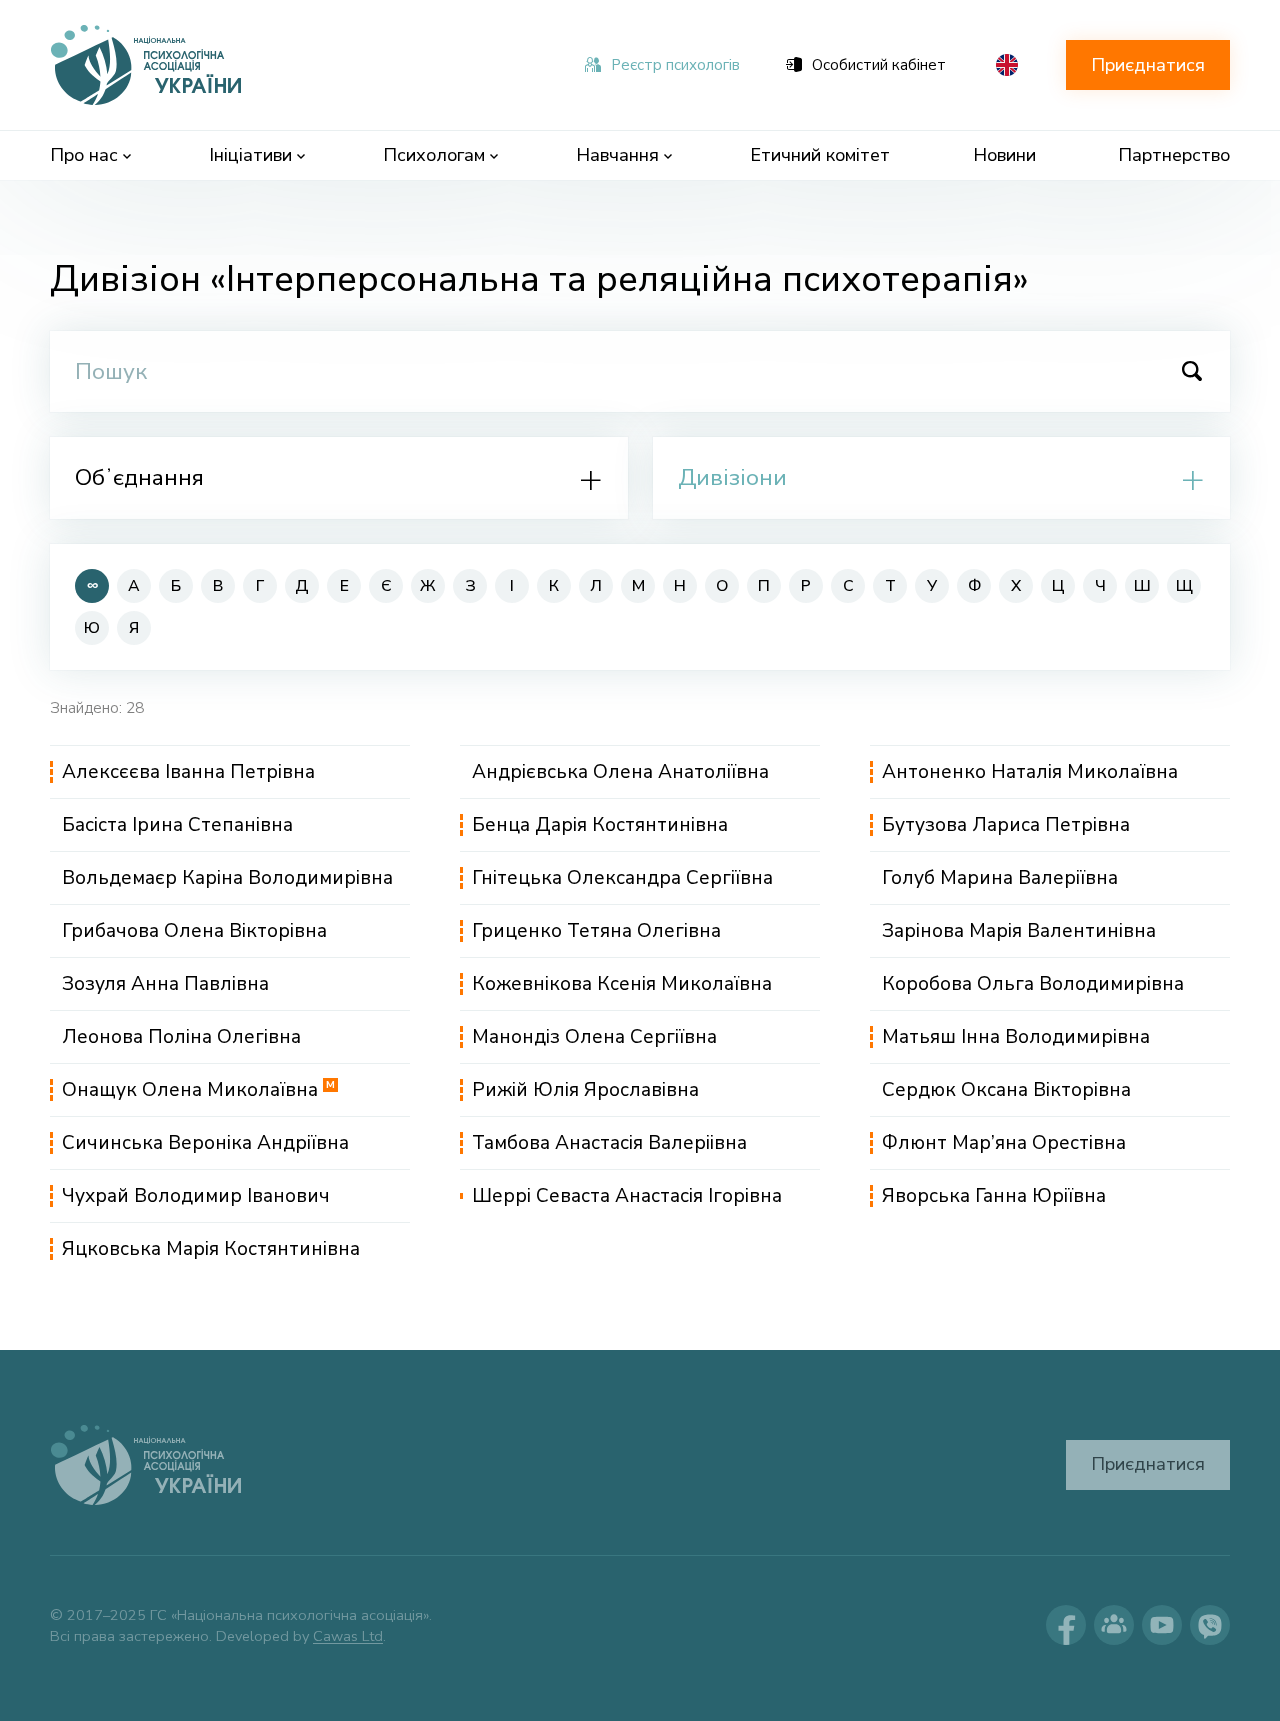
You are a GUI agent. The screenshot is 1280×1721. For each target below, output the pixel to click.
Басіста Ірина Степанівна (177, 825)
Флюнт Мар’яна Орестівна (1004, 1143)
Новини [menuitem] (1004, 155)
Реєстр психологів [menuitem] (675, 65)
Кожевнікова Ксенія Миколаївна (622, 984)
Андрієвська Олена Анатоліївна (620, 772)
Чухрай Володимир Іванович (196, 1196)
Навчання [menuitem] (617, 155)
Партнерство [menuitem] (1174, 155)
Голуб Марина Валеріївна (1000, 878)
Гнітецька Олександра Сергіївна (622, 878)
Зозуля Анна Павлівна (165, 984)
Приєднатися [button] (1148, 65)
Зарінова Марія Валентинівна (1019, 931)
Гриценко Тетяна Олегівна (596, 931)
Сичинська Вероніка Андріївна (205, 1143)
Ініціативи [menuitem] (250, 155)
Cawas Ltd (348, 1636)
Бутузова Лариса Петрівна (1006, 825)
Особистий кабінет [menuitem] (879, 65)
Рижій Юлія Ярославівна (585, 1090)
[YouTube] (1162, 1625)
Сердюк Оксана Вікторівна (1006, 1090)
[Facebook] (1066, 1625)
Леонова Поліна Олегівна (181, 1037)
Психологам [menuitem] (434, 155)
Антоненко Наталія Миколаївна (1030, 772)
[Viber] (1210, 1625)
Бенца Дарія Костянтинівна (600, 825)
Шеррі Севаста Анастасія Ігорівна (627, 1196)
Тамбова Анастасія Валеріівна (609, 1143)
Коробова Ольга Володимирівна (1033, 984)
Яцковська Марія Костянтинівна (211, 1249)
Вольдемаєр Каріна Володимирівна (227, 878)
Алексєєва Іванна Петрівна (188, 772)
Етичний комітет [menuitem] (820, 155)
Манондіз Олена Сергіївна (594, 1037)
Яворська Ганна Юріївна (994, 1196)
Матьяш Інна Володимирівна (1016, 1037)
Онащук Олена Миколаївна (198, 1090)
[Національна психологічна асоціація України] (148, 65)
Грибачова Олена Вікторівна (194, 931)
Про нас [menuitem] (84, 155)
